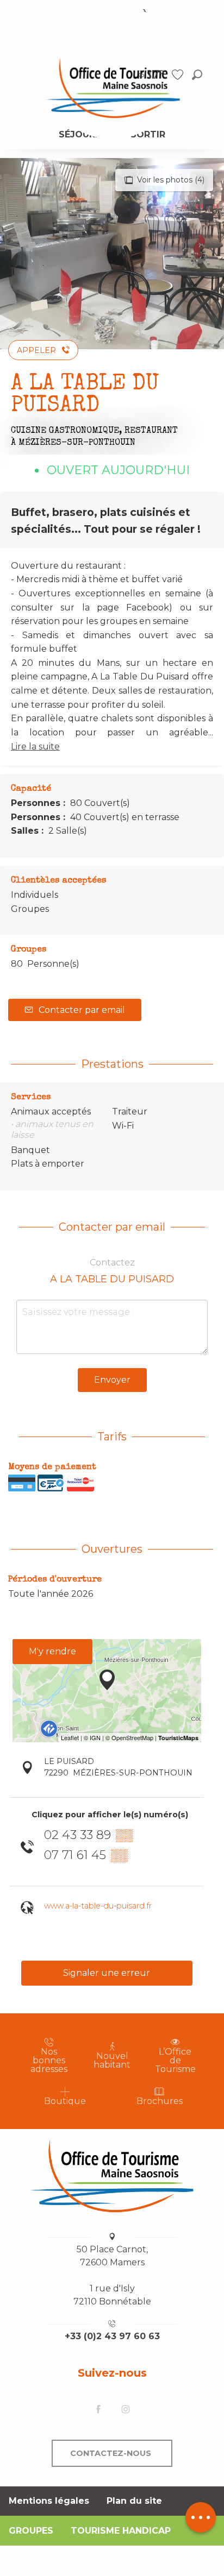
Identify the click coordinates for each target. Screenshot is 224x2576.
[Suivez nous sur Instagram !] (126, 2410)
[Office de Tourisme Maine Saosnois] (112, 2176)
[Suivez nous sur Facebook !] (98, 2410)
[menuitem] (112, 87)
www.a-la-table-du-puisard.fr (98, 1906)
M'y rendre (52, 1651)
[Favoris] (179, 75)
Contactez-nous (111, 2453)
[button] (197, 75)
